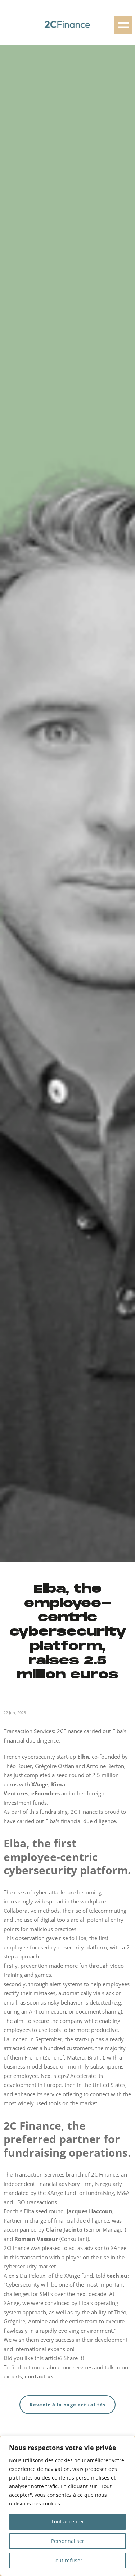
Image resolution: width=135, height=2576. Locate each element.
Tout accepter (68, 2521)
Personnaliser (68, 2541)
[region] (67, 2506)
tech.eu (117, 2276)
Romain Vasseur (36, 2239)
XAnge (40, 1784)
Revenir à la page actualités (68, 2405)
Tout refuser (67, 2560)
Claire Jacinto (64, 2229)
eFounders (46, 1793)
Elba (83, 1757)
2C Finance (84, 1812)
